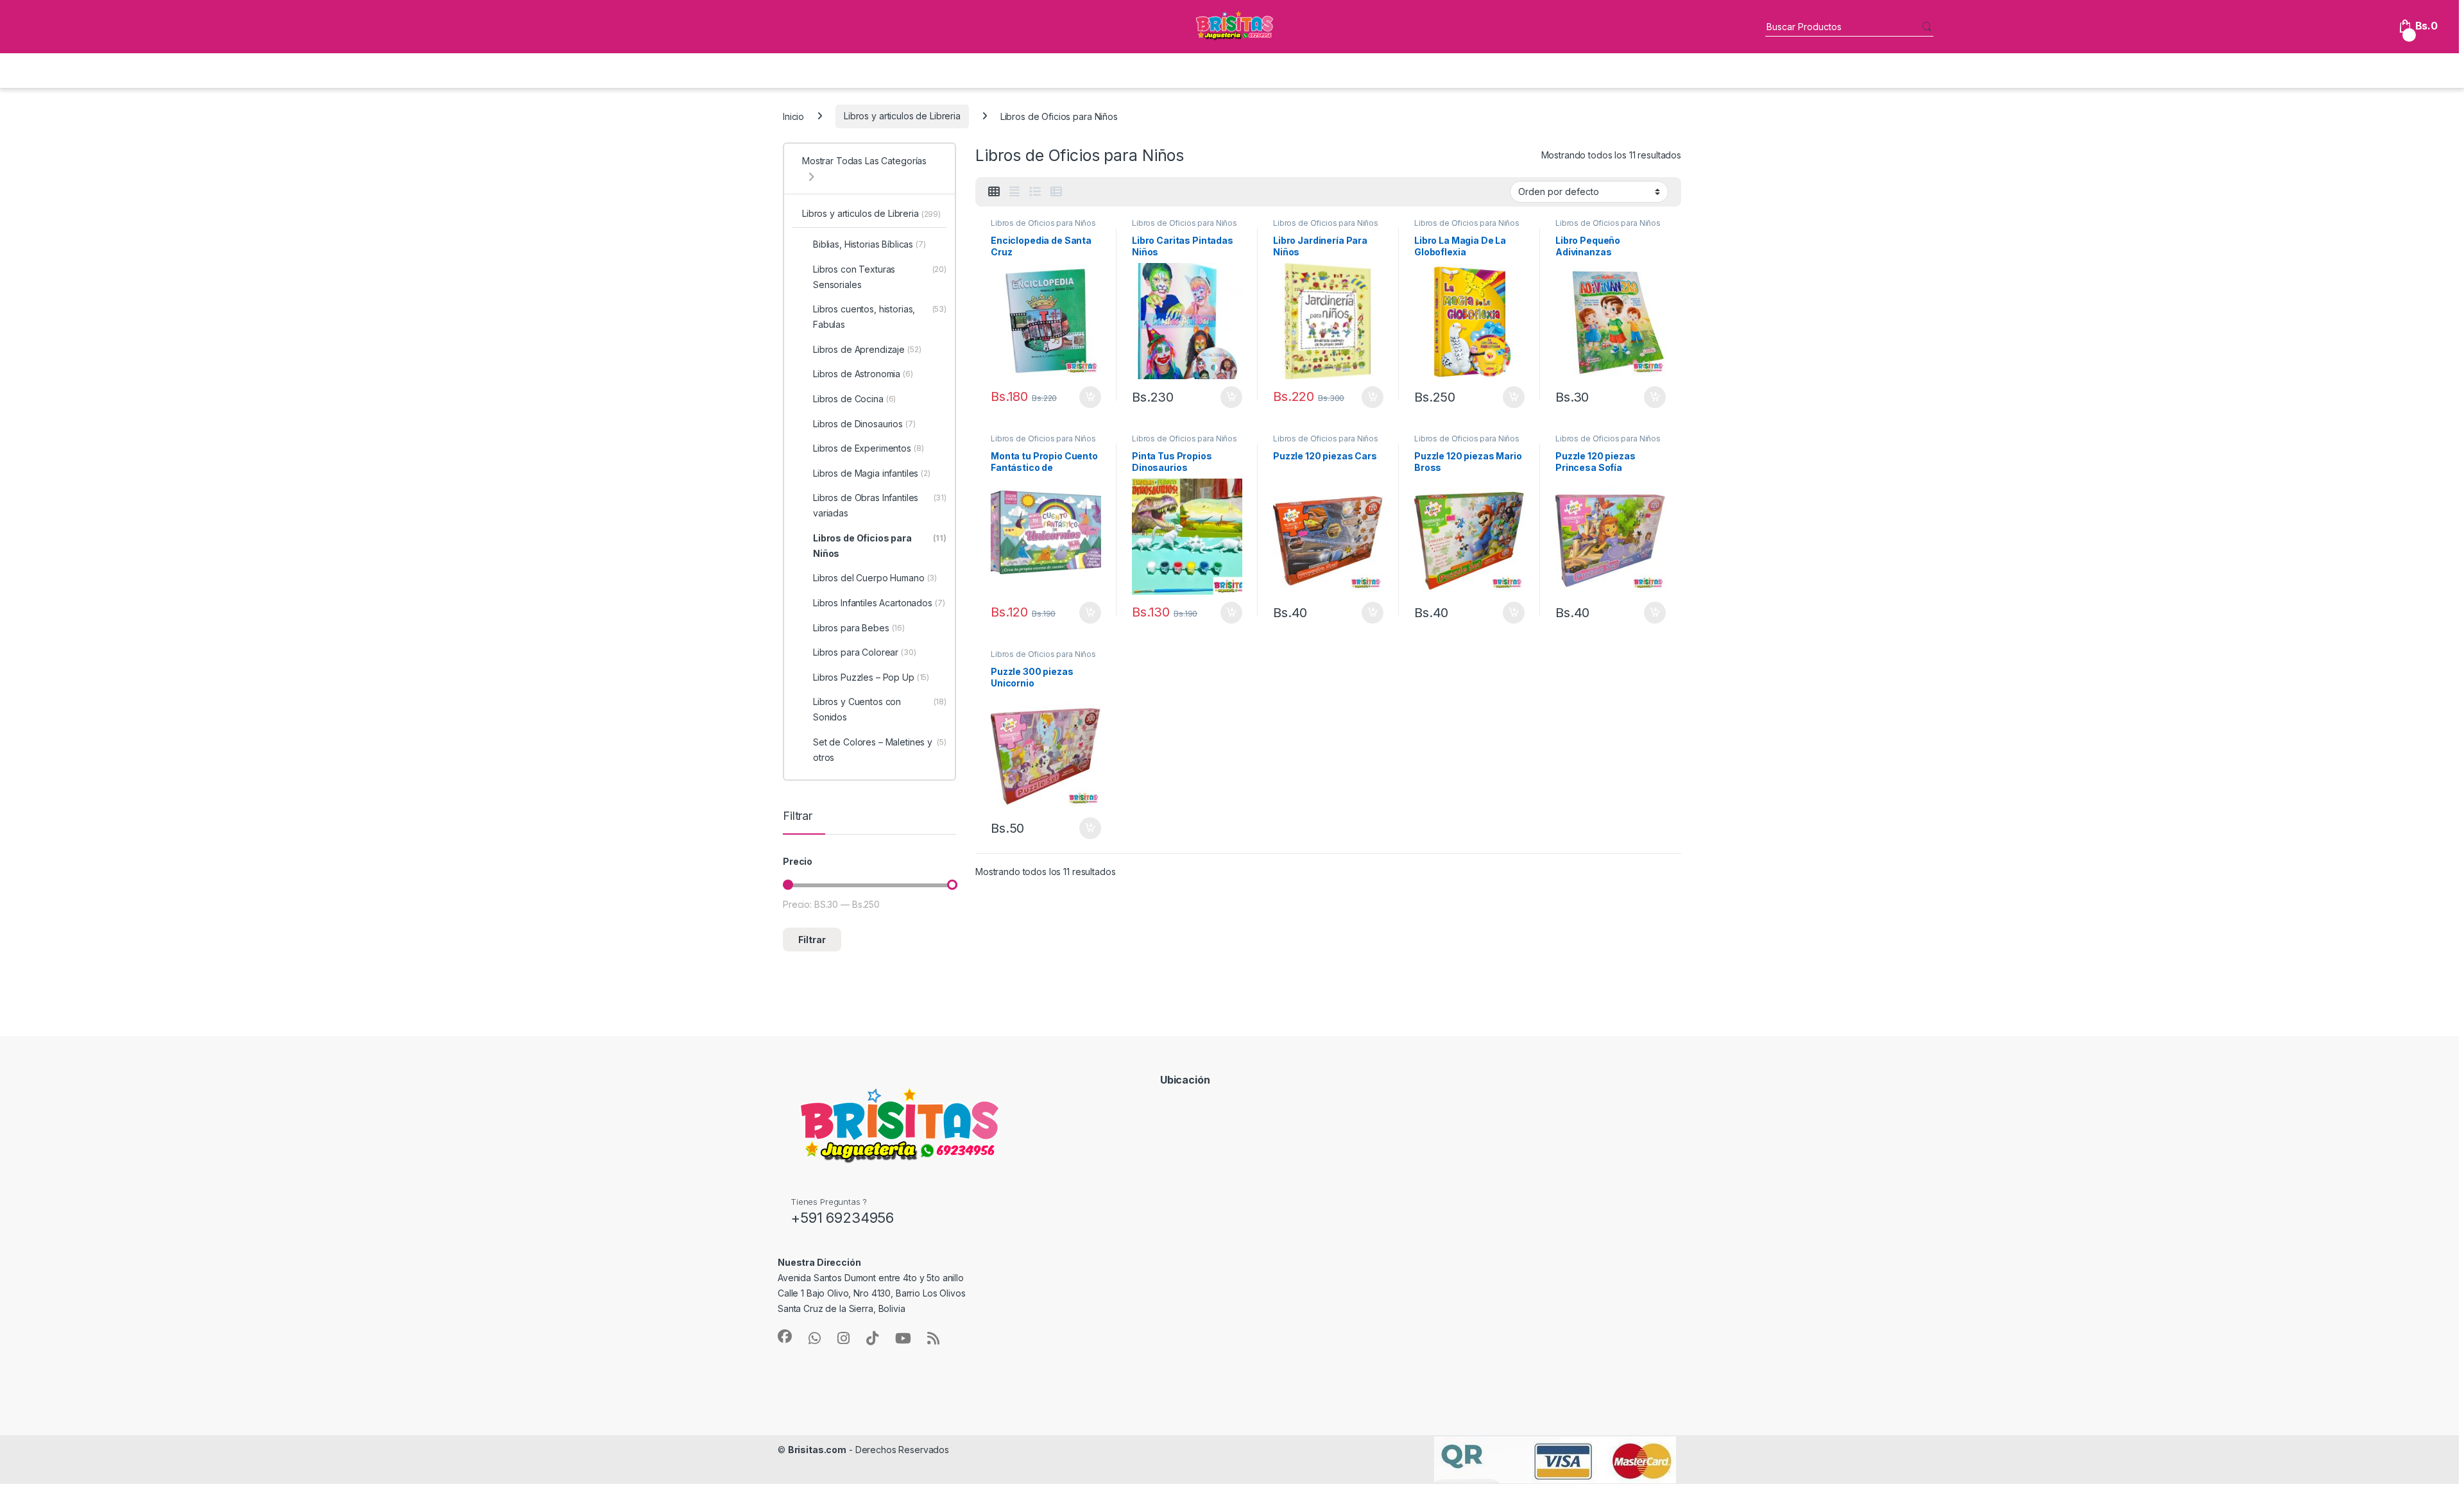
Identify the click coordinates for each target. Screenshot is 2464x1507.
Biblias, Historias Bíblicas (869, 244)
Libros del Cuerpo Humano (875, 578)
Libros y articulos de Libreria (902, 116)
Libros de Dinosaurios (864, 424)
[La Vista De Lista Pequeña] (1056, 192)
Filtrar (812, 940)
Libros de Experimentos (868, 448)
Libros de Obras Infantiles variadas (880, 505)
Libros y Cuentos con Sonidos (880, 709)
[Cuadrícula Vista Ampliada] (1014, 192)
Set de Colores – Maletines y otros (880, 750)
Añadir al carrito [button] (1088, 397)
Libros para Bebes (859, 628)
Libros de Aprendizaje (867, 349)
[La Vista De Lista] (1035, 192)
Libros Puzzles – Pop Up (871, 677)
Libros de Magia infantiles (872, 473)
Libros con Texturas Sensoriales (880, 277)
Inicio (793, 116)
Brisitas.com (817, 1450)
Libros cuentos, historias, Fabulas (880, 317)
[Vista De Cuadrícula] (994, 192)
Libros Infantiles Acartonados (879, 603)
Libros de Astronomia (863, 374)
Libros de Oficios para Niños (1043, 223)
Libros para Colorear (865, 652)
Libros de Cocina (854, 399)
